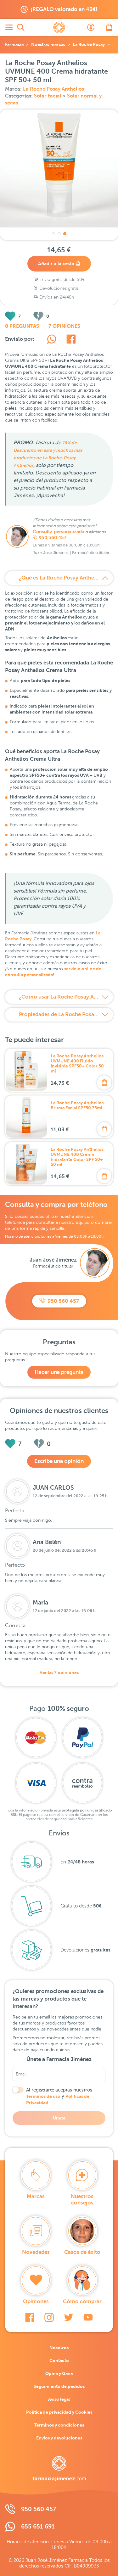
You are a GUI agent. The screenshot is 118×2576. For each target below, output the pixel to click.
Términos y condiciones (59, 2425)
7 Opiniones (64, 326)
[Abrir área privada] (91, 27)
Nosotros (59, 2348)
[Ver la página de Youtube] (88, 2317)
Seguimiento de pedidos (59, 2386)
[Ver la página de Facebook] (30, 2317)
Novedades (36, 2252)
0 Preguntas (22, 326)
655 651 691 (38, 2526)
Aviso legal (59, 2399)
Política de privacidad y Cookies (59, 2412)
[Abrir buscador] (21, 27)
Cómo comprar (82, 2302)
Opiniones (36, 2302)
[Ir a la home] (59, 2469)
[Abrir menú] (9, 27)
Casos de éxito (82, 2252)
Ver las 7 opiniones (59, 1672)
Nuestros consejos (82, 2200)
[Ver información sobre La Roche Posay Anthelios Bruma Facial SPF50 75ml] (26, 1117)
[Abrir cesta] (109, 27)
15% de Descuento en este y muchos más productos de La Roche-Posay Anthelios (48, 454)
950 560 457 (53, 538)
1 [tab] (53, 234)
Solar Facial (48, 96)
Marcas (36, 2196)
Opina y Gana (59, 2373)
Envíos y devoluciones (59, 2438)
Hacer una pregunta (59, 1372)
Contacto (59, 2360)
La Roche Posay (89, 44)
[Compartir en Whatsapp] (52, 340)
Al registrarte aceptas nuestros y (59, 2096)
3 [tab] (65, 234)
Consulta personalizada (59, 532)
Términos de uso (43, 2096)
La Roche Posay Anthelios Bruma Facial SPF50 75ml (77, 1105)
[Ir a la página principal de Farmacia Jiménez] (59, 27)
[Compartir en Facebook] (71, 340)
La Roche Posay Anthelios (53, 89)
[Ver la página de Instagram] (49, 2317)
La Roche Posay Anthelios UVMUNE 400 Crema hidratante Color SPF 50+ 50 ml (77, 1157)
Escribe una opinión (59, 1461)
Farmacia (14, 44)
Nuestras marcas (48, 44)
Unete (59, 2118)
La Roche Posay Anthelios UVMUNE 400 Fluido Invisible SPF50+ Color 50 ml (77, 1063)
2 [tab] (59, 234)
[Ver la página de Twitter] (69, 2317)
